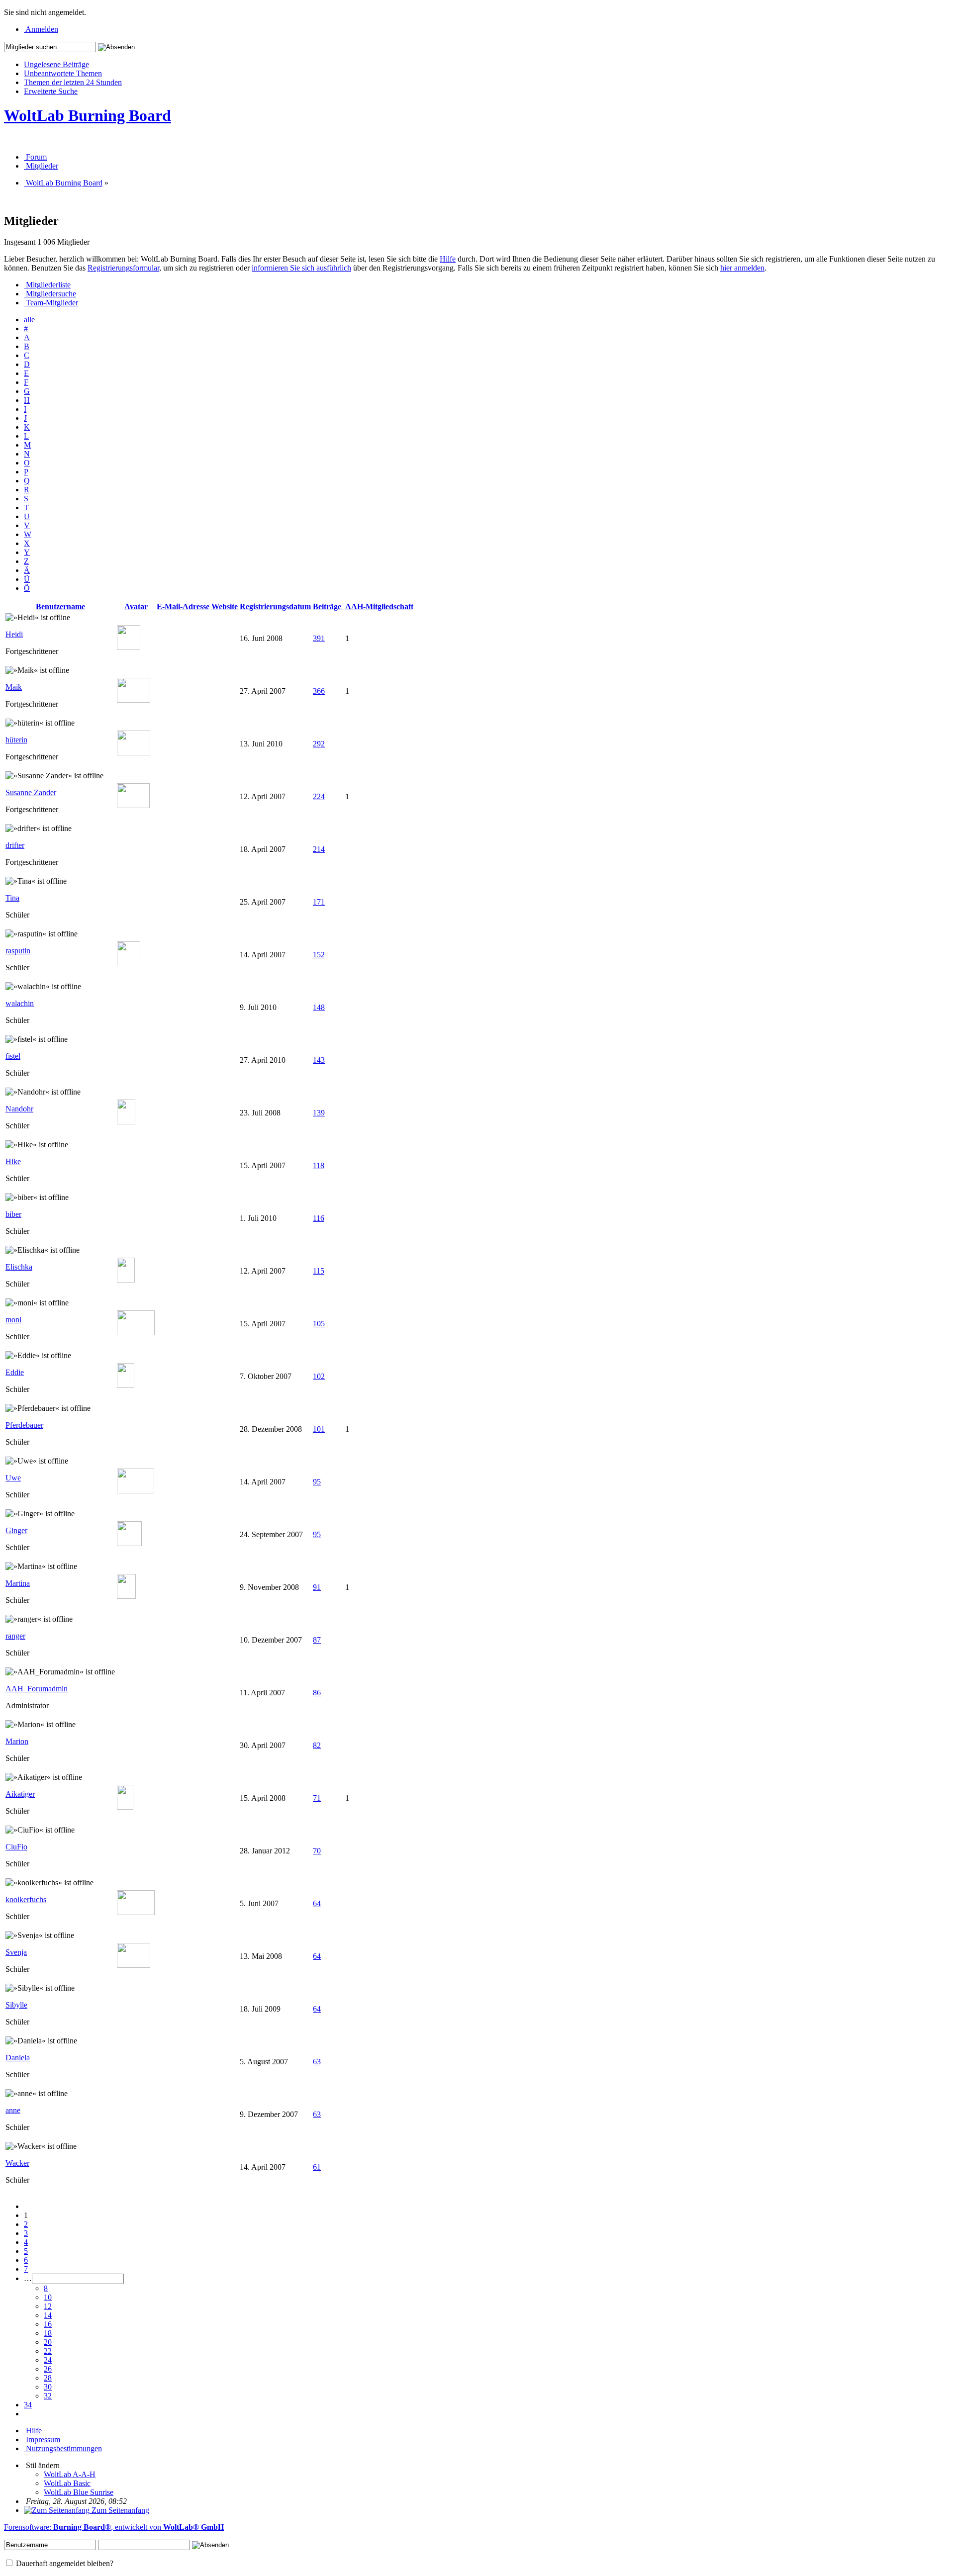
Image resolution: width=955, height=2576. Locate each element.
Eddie (15, 1372)
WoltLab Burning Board (88, 115)
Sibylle (16, 2005)
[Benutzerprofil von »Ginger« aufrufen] (129, 1543)
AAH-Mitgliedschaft (379, 606)
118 (319, 1165)
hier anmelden (742, 268)
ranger (15, 1636)
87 (317, 1640)
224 (319, 796)
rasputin (18, 951)
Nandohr (19, 1109)
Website (225, 606)
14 (48, 2315)
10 (48, 2297)
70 (317, 1851)
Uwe (13, 1478)
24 (48, 2360)
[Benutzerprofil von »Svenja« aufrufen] (134, 1965)
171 (319, 902)
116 (319, 1218)
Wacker (17, 2163)
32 (48, 2396)
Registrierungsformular (123, 268)
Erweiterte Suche (51, 91)
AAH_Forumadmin (37, 1689)
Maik (14, 687)
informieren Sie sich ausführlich (301, 268)
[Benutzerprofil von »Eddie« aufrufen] (126, 1385)
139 (319, 1113)
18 (48, 2333)
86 (317, 1693)
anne (13, 2110)
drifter (15, 845)
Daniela (18, 2058)
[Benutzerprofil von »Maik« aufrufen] (134, 700)
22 (48, 2351)
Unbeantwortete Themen (63, 73)
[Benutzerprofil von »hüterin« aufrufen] (134, 753)
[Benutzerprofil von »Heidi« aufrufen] (129, 647)
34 (28, 2405)
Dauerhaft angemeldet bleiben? (64, 2563)
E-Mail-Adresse (183, 606)
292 (319, 744)
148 (319, 1007)
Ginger (16, 1530)
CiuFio (16, 1847)
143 (319, 1060)
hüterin (16, 740)
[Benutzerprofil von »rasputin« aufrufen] (129, 964)
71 (317, 1798)
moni (13, 1320)
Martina (18, 1583)
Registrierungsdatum (275, 606)
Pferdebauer (24, 1425)
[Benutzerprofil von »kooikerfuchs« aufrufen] (136, 1912)
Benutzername (60, 606)
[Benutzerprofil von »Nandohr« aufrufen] (126, 1122)
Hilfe (448, 259)
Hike (13, 1161)
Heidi (14, 634)
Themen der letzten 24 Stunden (73, 82)
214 (319, 849)
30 (48, 2387)
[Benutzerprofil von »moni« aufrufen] (136, 1333)
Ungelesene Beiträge (56, 64)
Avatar (136, 606)
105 (319, 1324)
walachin (20, 1003)
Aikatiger (20, 1794)
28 (48, 2378)
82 (317, 1745)
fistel (13, 1056)
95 (317, 1482)
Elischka (19, 1267)
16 (48, 2324)
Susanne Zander (31, 792)
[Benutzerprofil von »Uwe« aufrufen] (136, 1491)
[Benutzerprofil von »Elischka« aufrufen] (126, 1280)
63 (317, 2062)
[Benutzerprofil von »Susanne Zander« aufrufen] (133, 805)
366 (319, 691)
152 (319, 955)
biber (13, 1214)
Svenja (16, 1952)
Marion (17, 1741)
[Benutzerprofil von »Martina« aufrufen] (126, 1596)
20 (48, 2342)
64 (317, 1903)
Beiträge (328, 606)
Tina (12, 898)
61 (317, 2167)
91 (317, 1587)
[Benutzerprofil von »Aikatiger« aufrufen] (125, 1807)
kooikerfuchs (26, 1899)
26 (48, 2369)
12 (48, 2306)
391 (319, 638)
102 (319, 1376)
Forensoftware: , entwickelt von (114, 2527)
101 (319, 1429)
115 (319, 1271)
